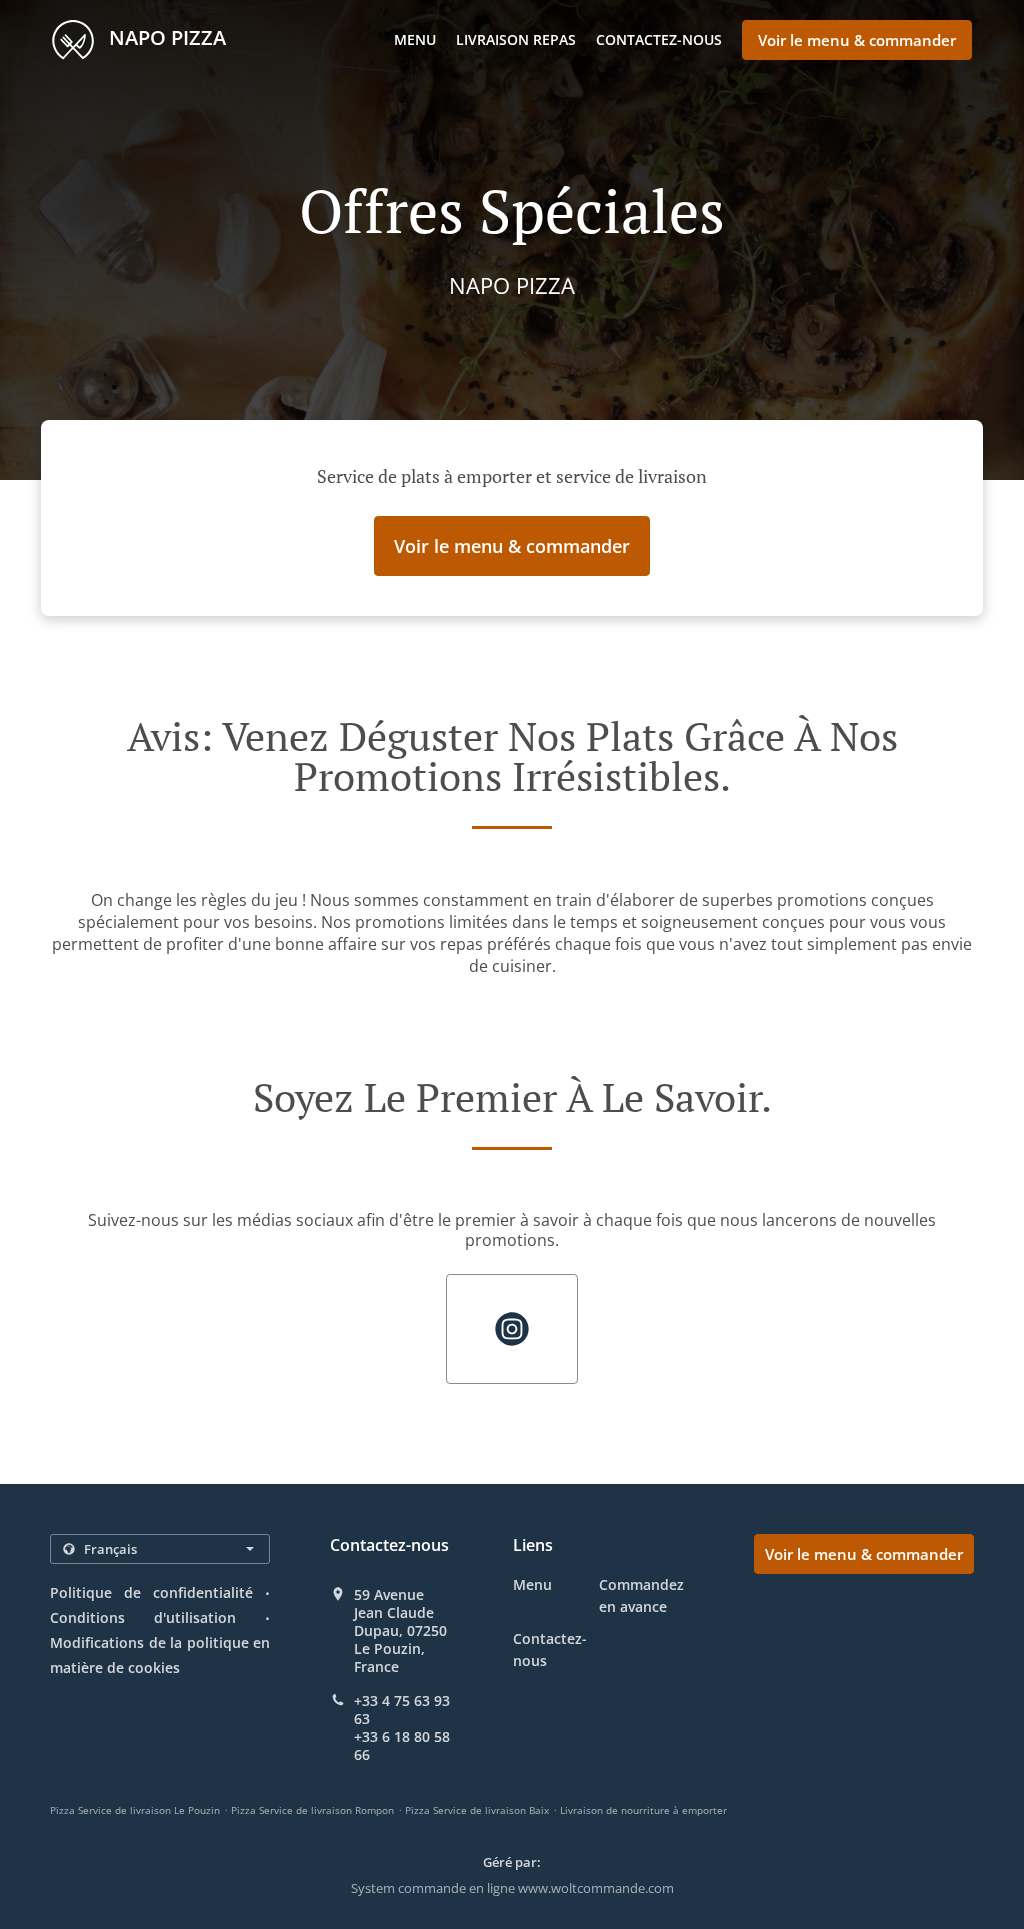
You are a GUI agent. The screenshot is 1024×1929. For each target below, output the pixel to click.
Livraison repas (516, 39)
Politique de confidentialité (151, 1592)
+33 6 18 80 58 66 (402, 1746)
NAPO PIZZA (165, 37)
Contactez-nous (659, 39)
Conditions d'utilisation (143, 1617)
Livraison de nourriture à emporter (643, 1810)
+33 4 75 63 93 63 (402, 1710)
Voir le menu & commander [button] (857, 40)
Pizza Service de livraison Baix (477, 1810)
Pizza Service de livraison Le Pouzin (135, 1810)
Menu (415, 39)
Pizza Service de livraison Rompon (312, 1810)
